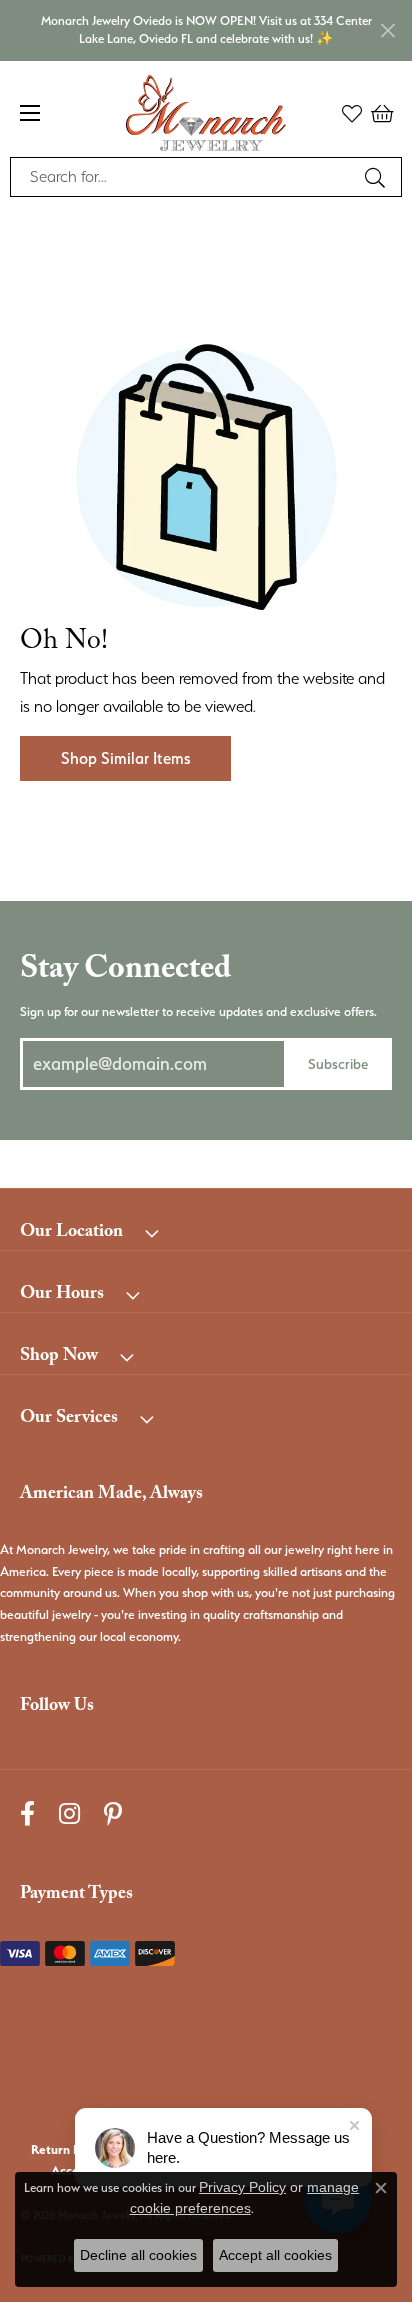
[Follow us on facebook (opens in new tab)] (27, 1814)
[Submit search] (378, 177)
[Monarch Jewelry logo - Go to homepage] (206, 113)
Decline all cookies (138, 2255)
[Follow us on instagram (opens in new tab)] (69, 1814)
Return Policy (69, 2149)
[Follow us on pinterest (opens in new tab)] (113, 1814)
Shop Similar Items (125, 758)
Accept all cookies (275, 2255)
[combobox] (183, 177)
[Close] (387, 30)
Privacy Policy (242, 2187)
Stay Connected (125, 972)
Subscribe (338, 1063)
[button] (352, 113)
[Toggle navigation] (30, 113)
